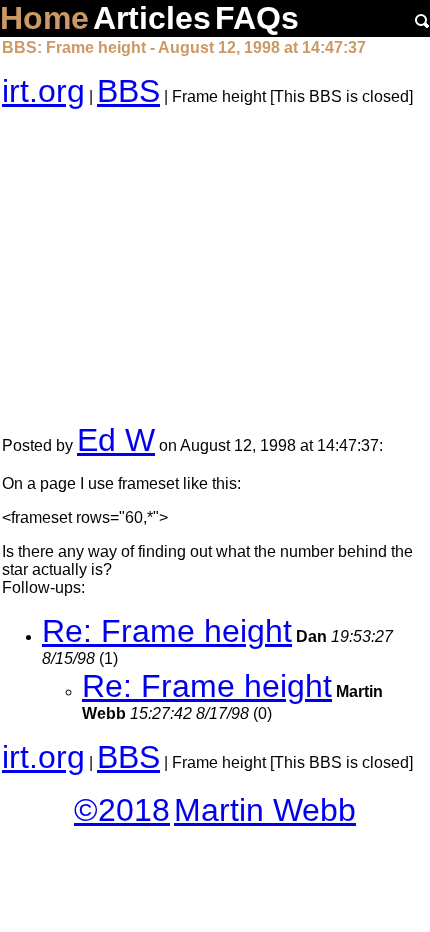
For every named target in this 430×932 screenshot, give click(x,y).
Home (44, 18)
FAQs (257, 18)
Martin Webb (265, 810)
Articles (152, 18)
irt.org (43, 91)
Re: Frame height (167, 631)
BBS (128, 91)
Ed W (116, 440)
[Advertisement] (215, 266)
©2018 (122, 810)
